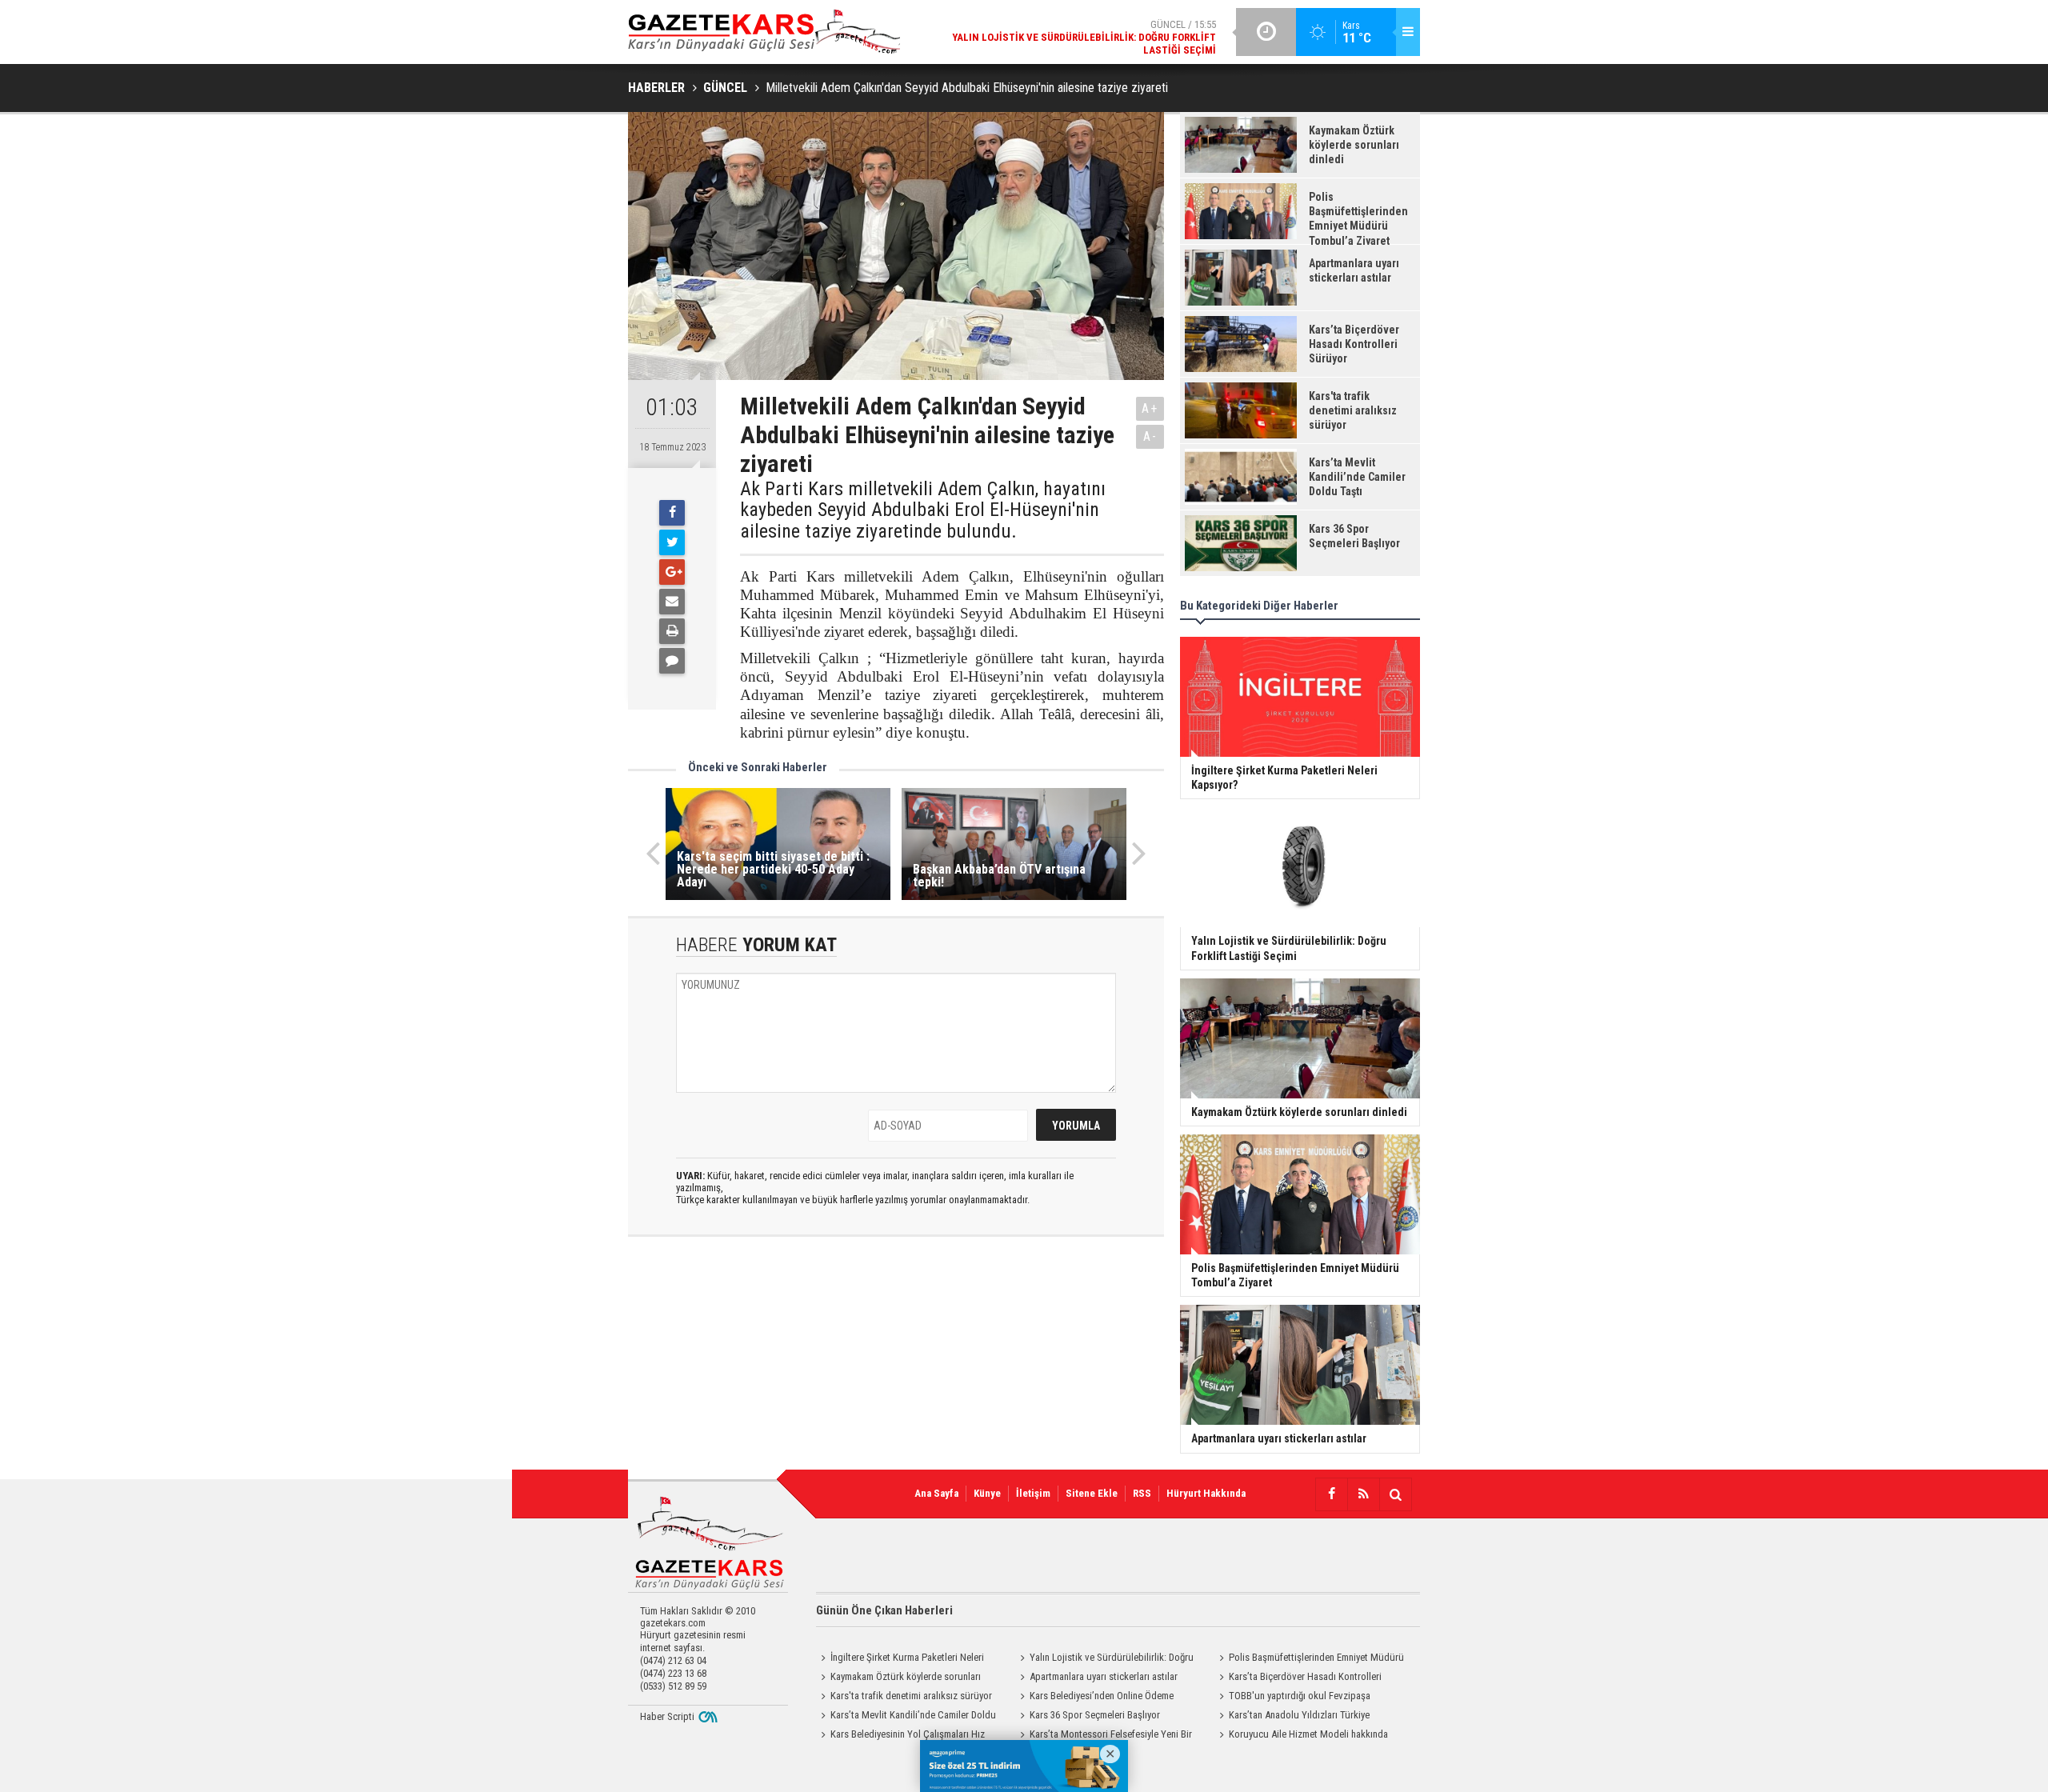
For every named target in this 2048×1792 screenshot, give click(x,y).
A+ (1150, 408)
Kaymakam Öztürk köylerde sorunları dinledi (898, 1678)
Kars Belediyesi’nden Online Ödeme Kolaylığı (1094, 1698)
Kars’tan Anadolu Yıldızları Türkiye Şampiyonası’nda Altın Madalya (1292, 1717)
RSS (1142, 1493)
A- (1150, 436)
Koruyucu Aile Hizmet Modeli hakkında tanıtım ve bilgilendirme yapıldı (1301, 1736)
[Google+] (672, 572)
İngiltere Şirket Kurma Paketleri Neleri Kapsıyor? (900, 1659)
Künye (987, 1493)
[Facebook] (672, 513)
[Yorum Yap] (672, 661)
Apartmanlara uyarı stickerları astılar (1104, 1676)
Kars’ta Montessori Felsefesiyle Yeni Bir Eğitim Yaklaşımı (1104, 1736)
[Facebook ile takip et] (1331, 1494)
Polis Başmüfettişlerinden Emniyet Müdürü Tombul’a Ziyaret (1309, 1659)
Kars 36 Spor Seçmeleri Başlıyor (1095, 1715)
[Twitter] (672, 542)
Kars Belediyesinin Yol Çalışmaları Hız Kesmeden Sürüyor (900, 1736)
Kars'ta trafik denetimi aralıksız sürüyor (911, 1696)
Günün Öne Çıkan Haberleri (884, 1610)
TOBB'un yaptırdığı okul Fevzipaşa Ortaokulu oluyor (1292, 1698)
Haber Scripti (667, 1716)
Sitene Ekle (1092, 1493)
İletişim (1033, 1493)
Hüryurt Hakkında (1206, 1493)
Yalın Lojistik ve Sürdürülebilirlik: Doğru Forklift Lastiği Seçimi (1104, 1659)
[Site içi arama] (1395, 1494)
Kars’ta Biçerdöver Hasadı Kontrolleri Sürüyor (1298, 1678)
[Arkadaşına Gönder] (672, 602)
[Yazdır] (672, 631)
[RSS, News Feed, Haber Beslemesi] (1363, 1494)
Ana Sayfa (936, 1493)
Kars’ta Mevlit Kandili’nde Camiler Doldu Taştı (906, 1717)
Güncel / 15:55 (1084, 37)
